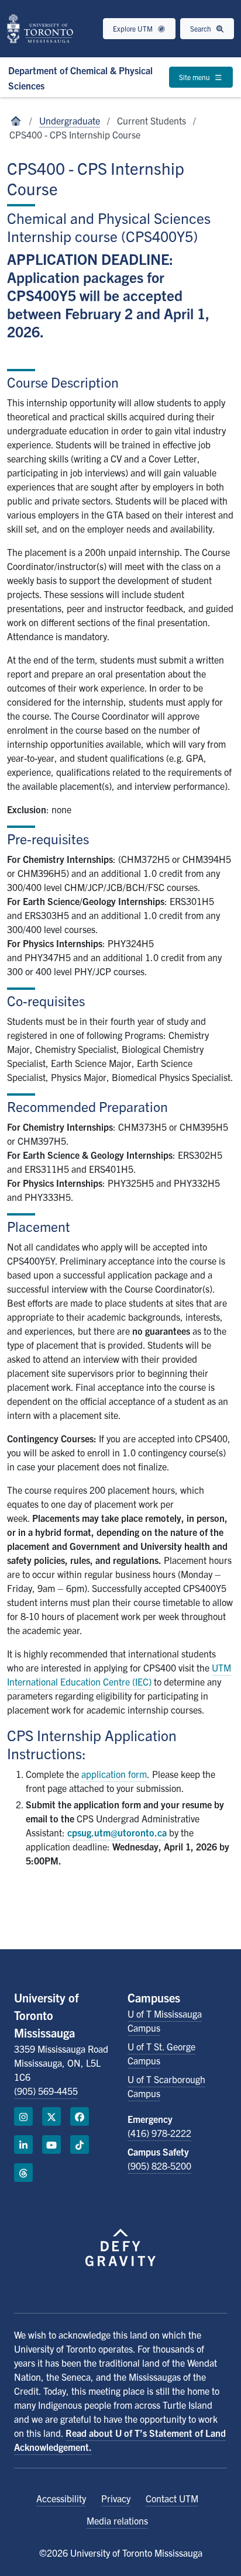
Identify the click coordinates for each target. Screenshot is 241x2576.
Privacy (116, 2498)
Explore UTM (134, 28)
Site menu (195, 77)
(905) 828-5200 (159, 2166)
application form (114, 1774)
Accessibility (61, 2498)
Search (202, 28)
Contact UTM (172, 2498)
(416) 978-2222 (159, 2133)
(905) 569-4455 (46, 2091)
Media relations (117, 2520)
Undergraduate (70, 120)
